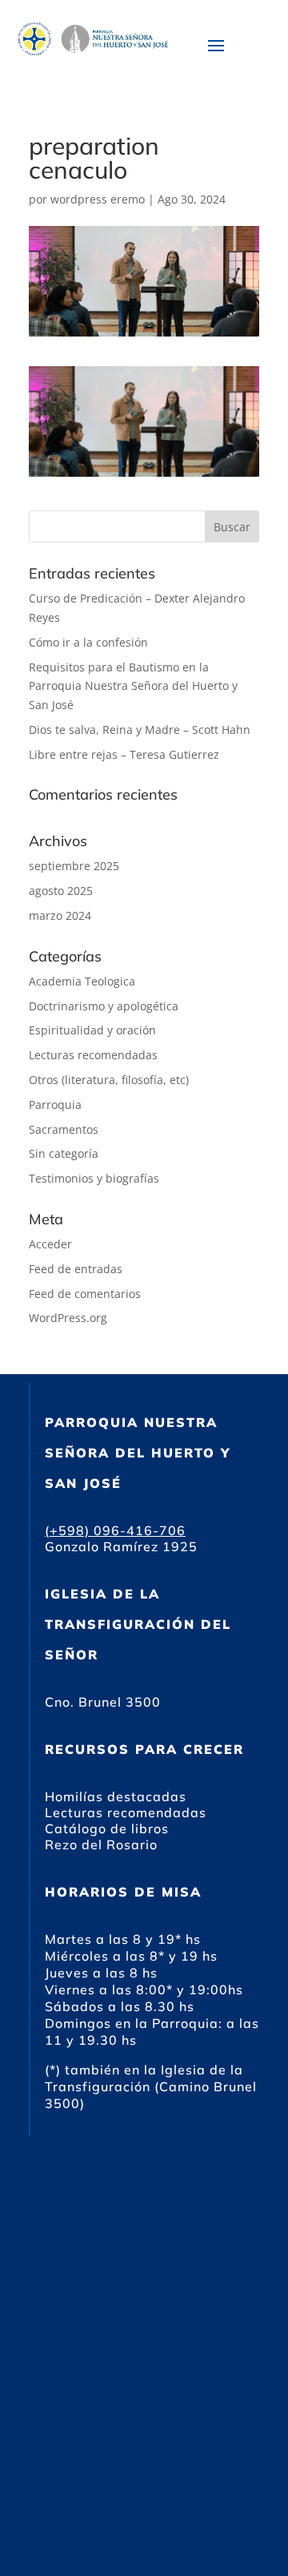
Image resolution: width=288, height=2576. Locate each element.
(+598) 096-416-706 (115, 1530)
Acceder (50, 1244)
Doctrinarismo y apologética (104, 1006)
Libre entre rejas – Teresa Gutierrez (124, 754)
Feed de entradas (76, 1269)
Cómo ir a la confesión (88, 642)
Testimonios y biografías (94, 1178)
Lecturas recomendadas (93, 1055)
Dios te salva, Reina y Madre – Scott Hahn (140, 730)
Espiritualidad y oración (92, 1030)
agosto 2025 (61, 891)
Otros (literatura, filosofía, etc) (109, 1080)
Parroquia (55, 1105)
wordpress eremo (98, 199)
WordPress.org (68, 1318)
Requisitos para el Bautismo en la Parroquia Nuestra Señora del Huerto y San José (133, 686)
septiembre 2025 (74, 866)
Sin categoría (64, 1153)
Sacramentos (64, 1129)
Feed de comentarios (85, 1294)
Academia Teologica (82, 981)
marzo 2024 (60, 915)
